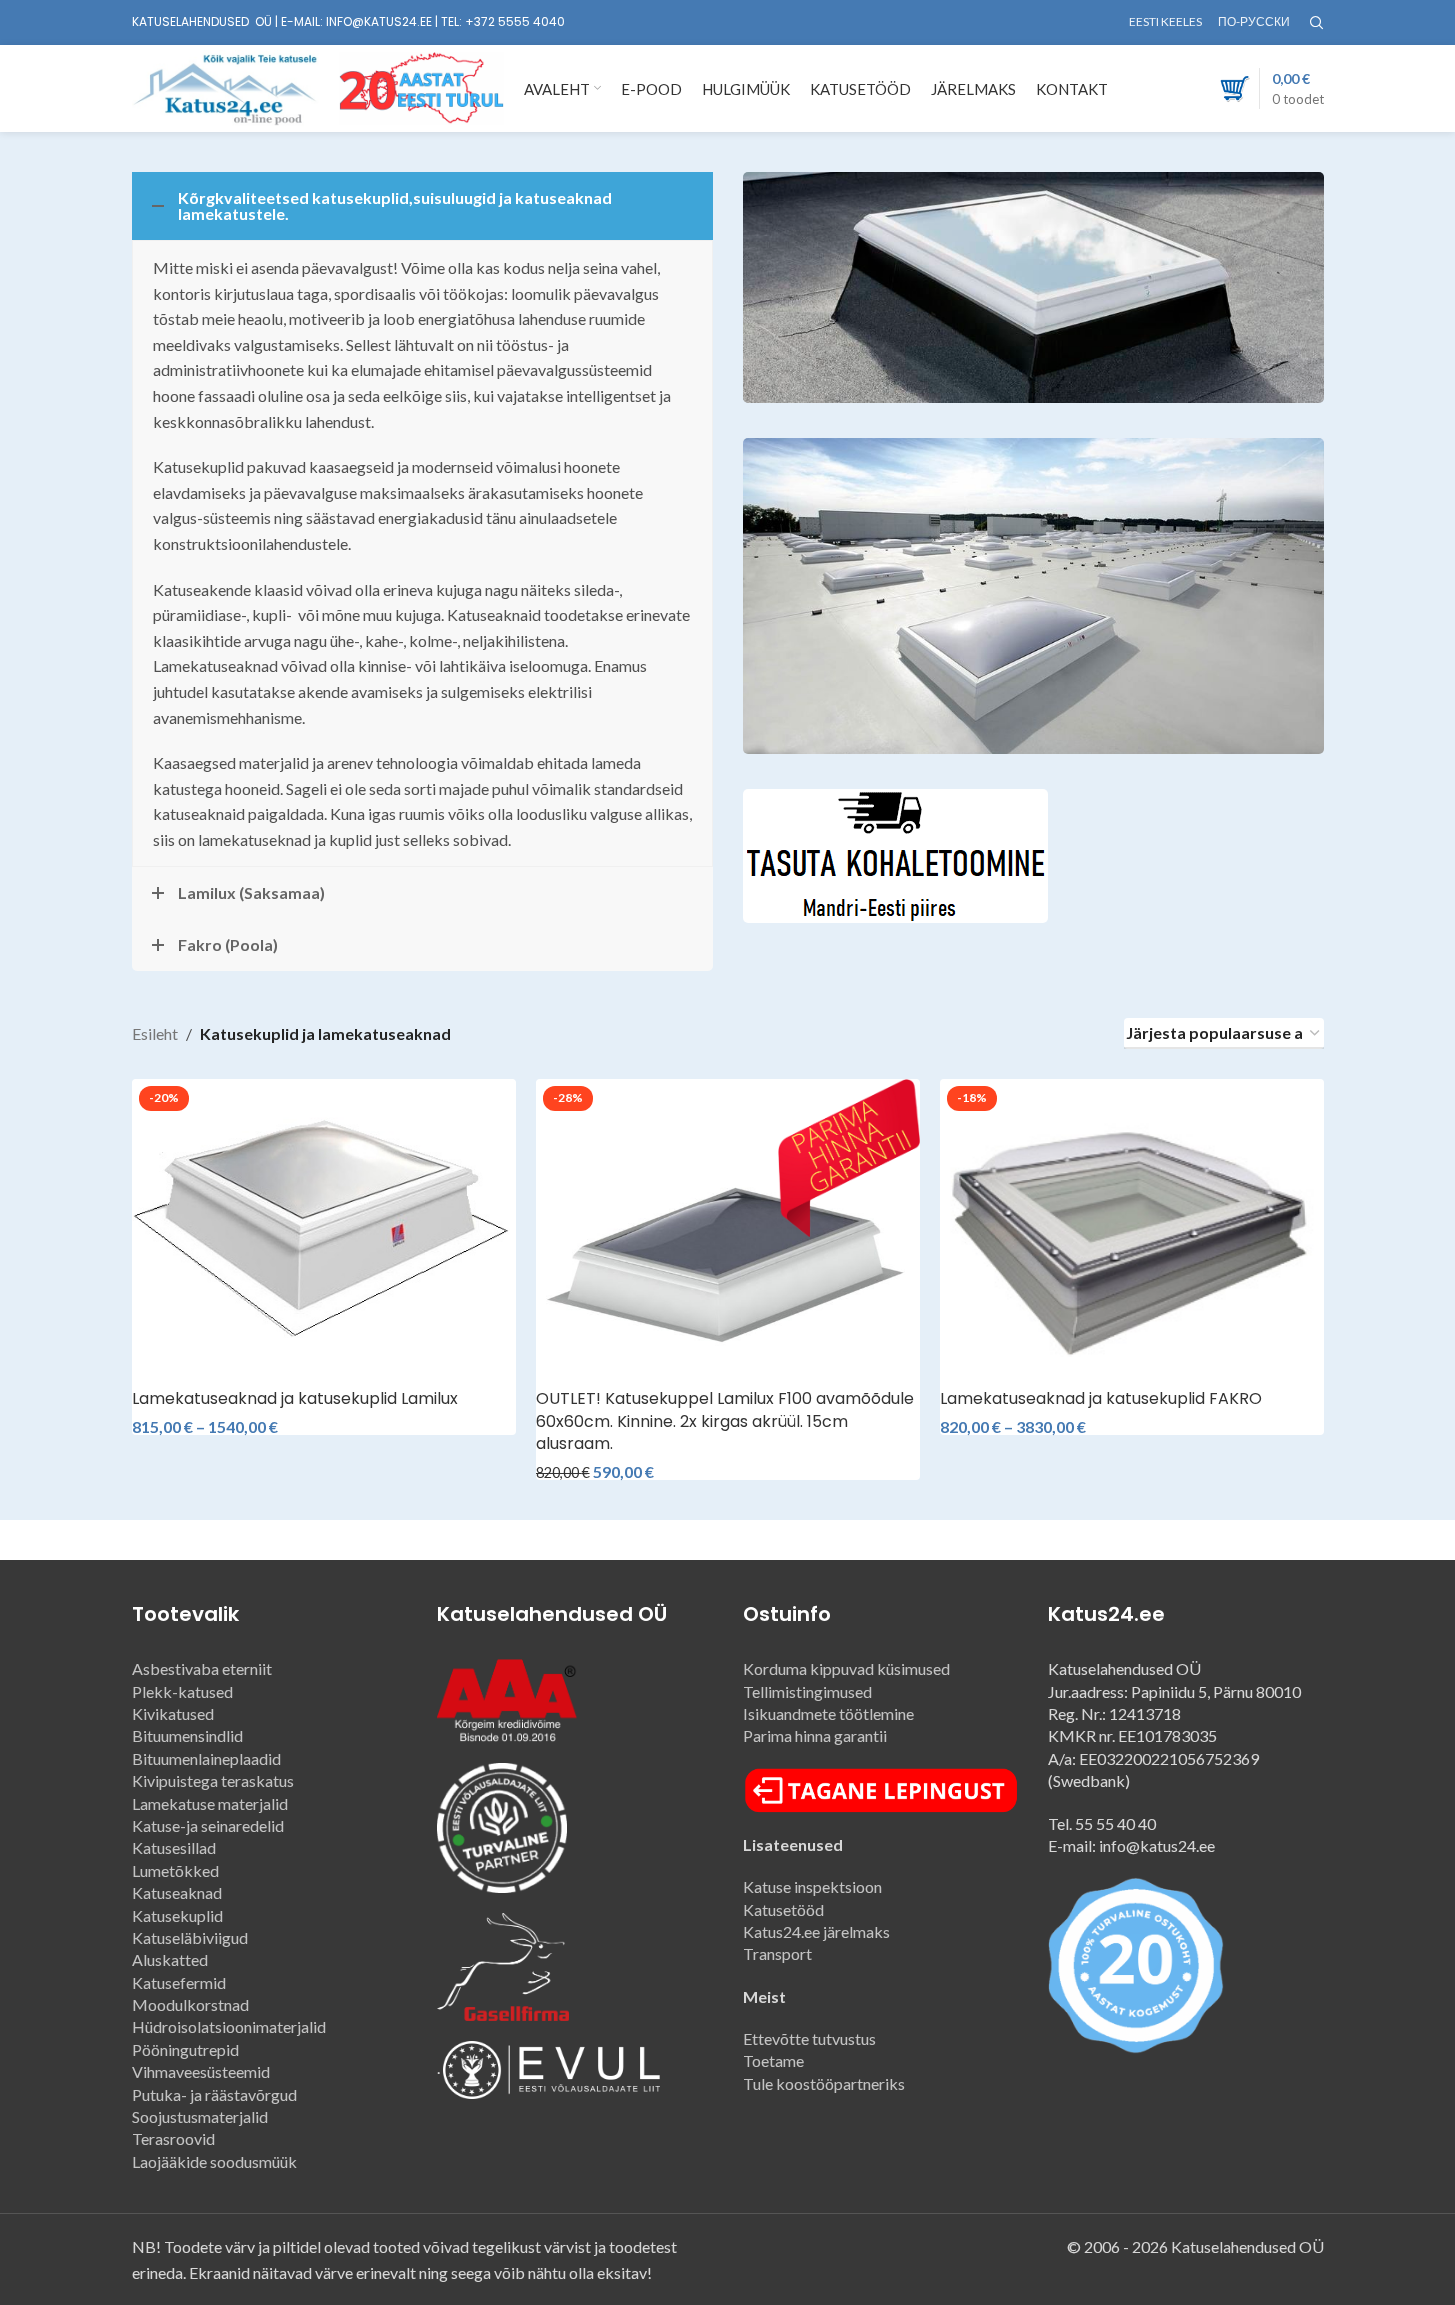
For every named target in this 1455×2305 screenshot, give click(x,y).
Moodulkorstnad (190, 2004)
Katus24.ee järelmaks (816, 1931)
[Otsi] (1317, 23)
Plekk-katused (182, 1691)
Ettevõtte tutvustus (809, 2038)
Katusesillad (174, 1847)
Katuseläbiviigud (190, 1937)
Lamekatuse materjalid (210, 1803)
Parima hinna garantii (815, 1735)
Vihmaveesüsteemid (201, 2071)
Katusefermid (179, 1982)
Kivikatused (173, 1713)
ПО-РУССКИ (1254, 21)
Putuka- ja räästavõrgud (214, 2094)
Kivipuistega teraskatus (213, 1780)
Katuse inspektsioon (815, 1886)
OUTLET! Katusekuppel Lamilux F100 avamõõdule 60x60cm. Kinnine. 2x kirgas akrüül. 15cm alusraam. (725, 1421)
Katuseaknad (177, 1892)
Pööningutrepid (185, 2049)
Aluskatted (170, 1959)
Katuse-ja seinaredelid (208, 1825)
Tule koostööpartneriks (824, 2083)
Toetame (773, 2060)
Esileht (155, 1033)
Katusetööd (783, 1909)
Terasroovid (173, 2138)
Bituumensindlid (187, 1735)
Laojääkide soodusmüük (214, 2161)
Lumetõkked (175, 1870)
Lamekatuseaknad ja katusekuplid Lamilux (295, 1398)
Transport (777, 1953)
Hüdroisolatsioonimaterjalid (229, 2026)
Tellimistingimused (807, 1691)
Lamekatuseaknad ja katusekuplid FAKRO (1101, 1398)
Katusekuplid (177, 1915)
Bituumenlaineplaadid (206, 1758)
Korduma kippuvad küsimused (846, 1668)
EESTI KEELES (1166, 21)
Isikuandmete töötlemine (828, 1713)
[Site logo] (225, 86)
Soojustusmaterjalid (200, 2116)
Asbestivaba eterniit (202, 1668)
